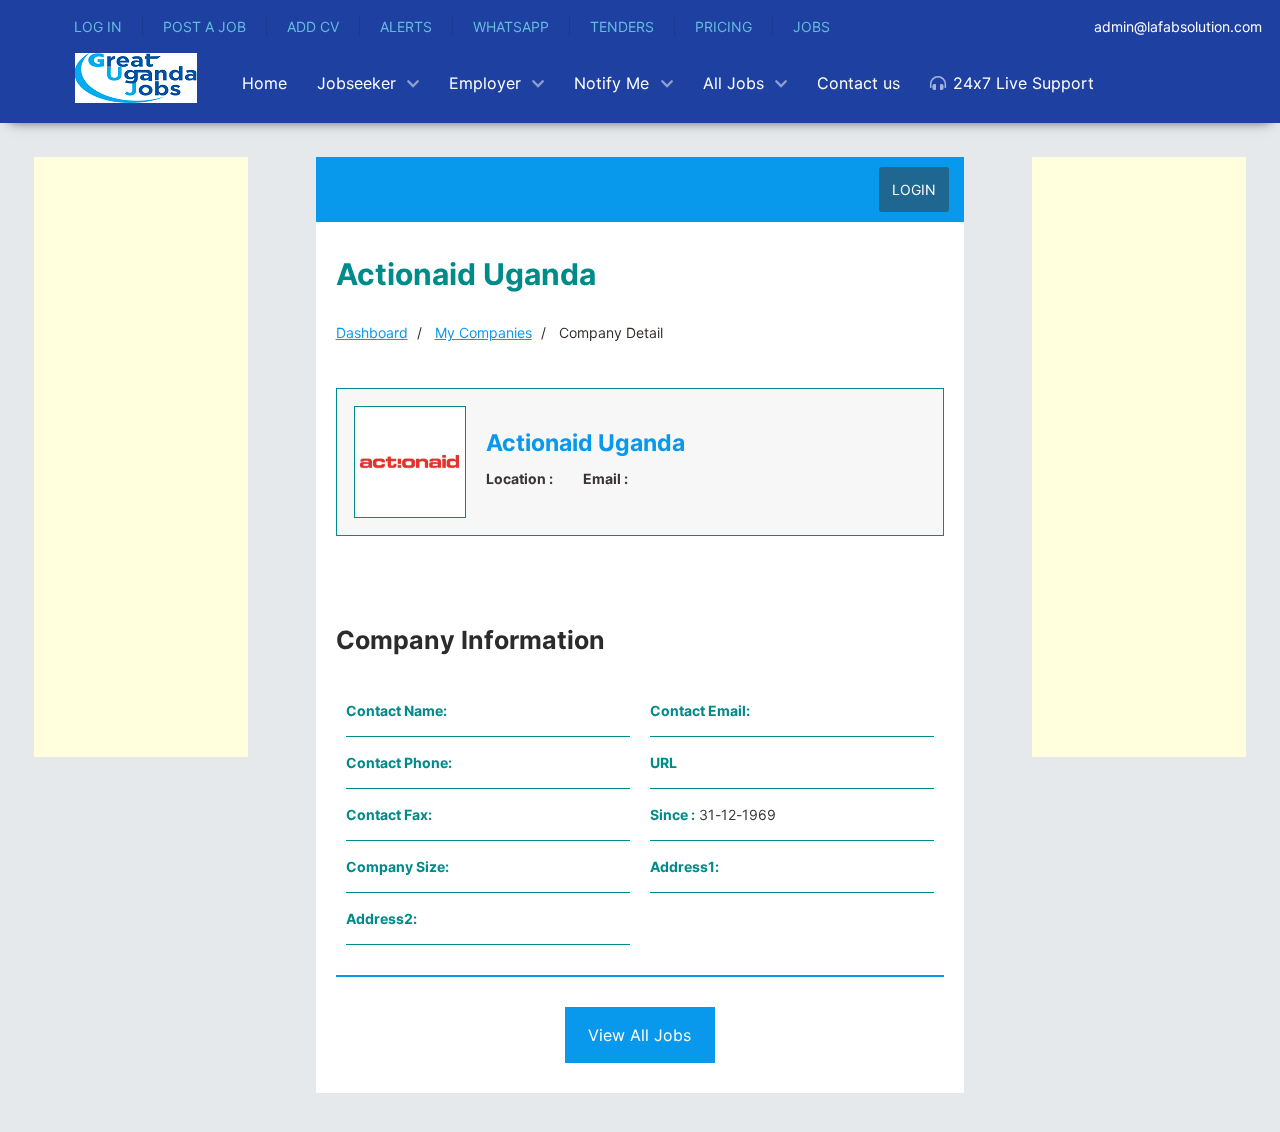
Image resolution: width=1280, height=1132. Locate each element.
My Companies (483, 332)
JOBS (811, 26)
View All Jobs (639, 1035)
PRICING (723, 26)
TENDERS (622, 26)
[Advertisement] (141, 457)
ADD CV (313, 26)
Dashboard (372, 332)
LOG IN (98, 26)
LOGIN (914, 189)
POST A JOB (204, 26)
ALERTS (406, 26)
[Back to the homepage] (136, 78)
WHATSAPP (511, 26)
